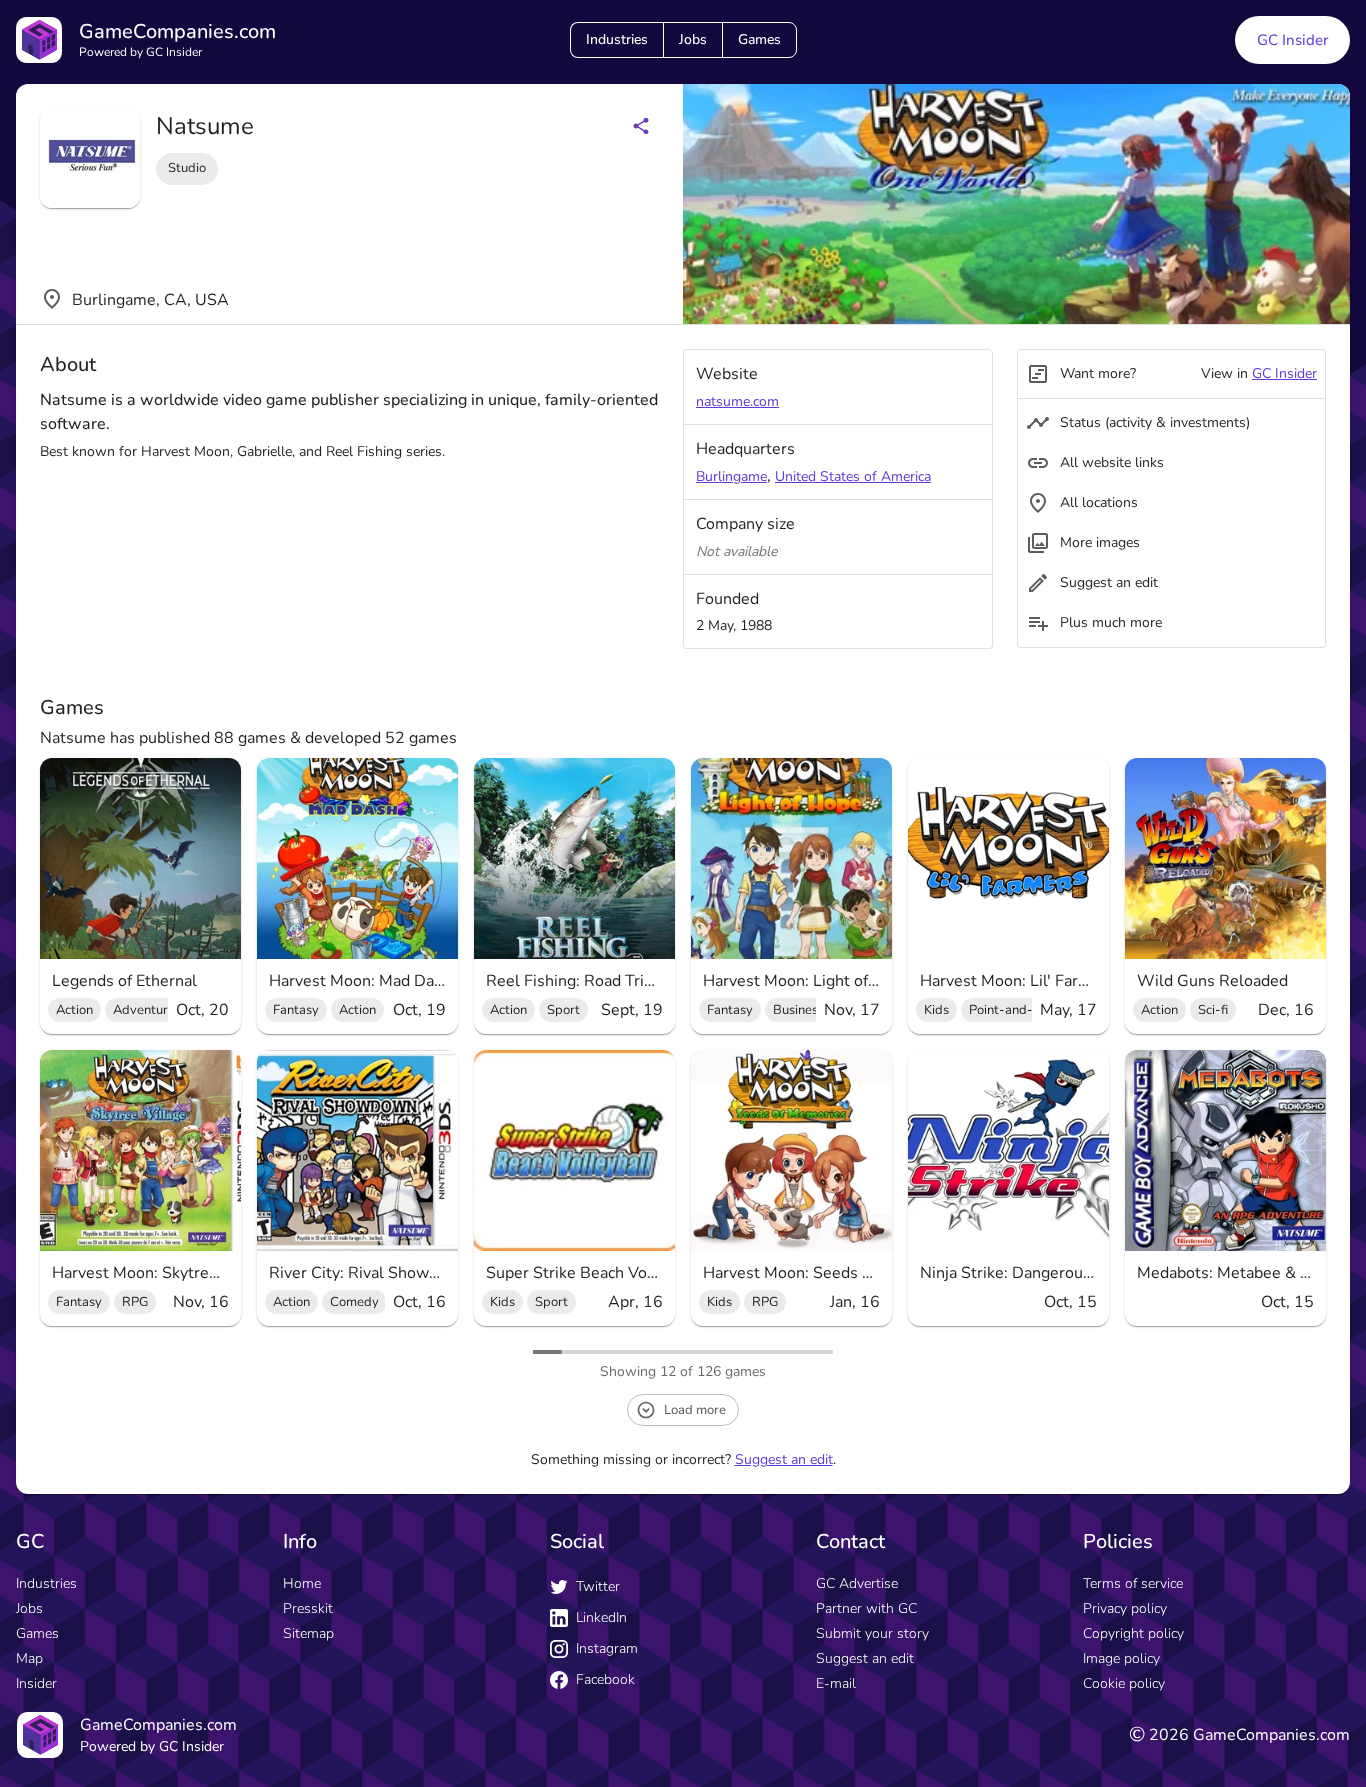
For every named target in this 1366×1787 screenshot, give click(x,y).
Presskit (308, 1608)
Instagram (607, 1648)
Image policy (1121, 1658)
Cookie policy (1124, 1683)
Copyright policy (1133, 1633)
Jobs (693, 39)
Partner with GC (866, 1608)
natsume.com (737, 401)
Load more (695, 1410)
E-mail (836, 1683)
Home (302, 1583)
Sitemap (308, 1633)
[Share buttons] (641, 126)
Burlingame (731, 476)
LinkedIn (601, 1617)
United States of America (853, 476)
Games (759, 39)
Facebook (605, 1679)
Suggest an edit (784, 1459)
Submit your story (872, 1633)
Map (29, 1658)
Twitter (598, 1586)
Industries (617, 39)
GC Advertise (857, 1583)
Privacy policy (1125, 1608)
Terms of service (1133, 1583)
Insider (36, 1683)
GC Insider (1292, 40)
